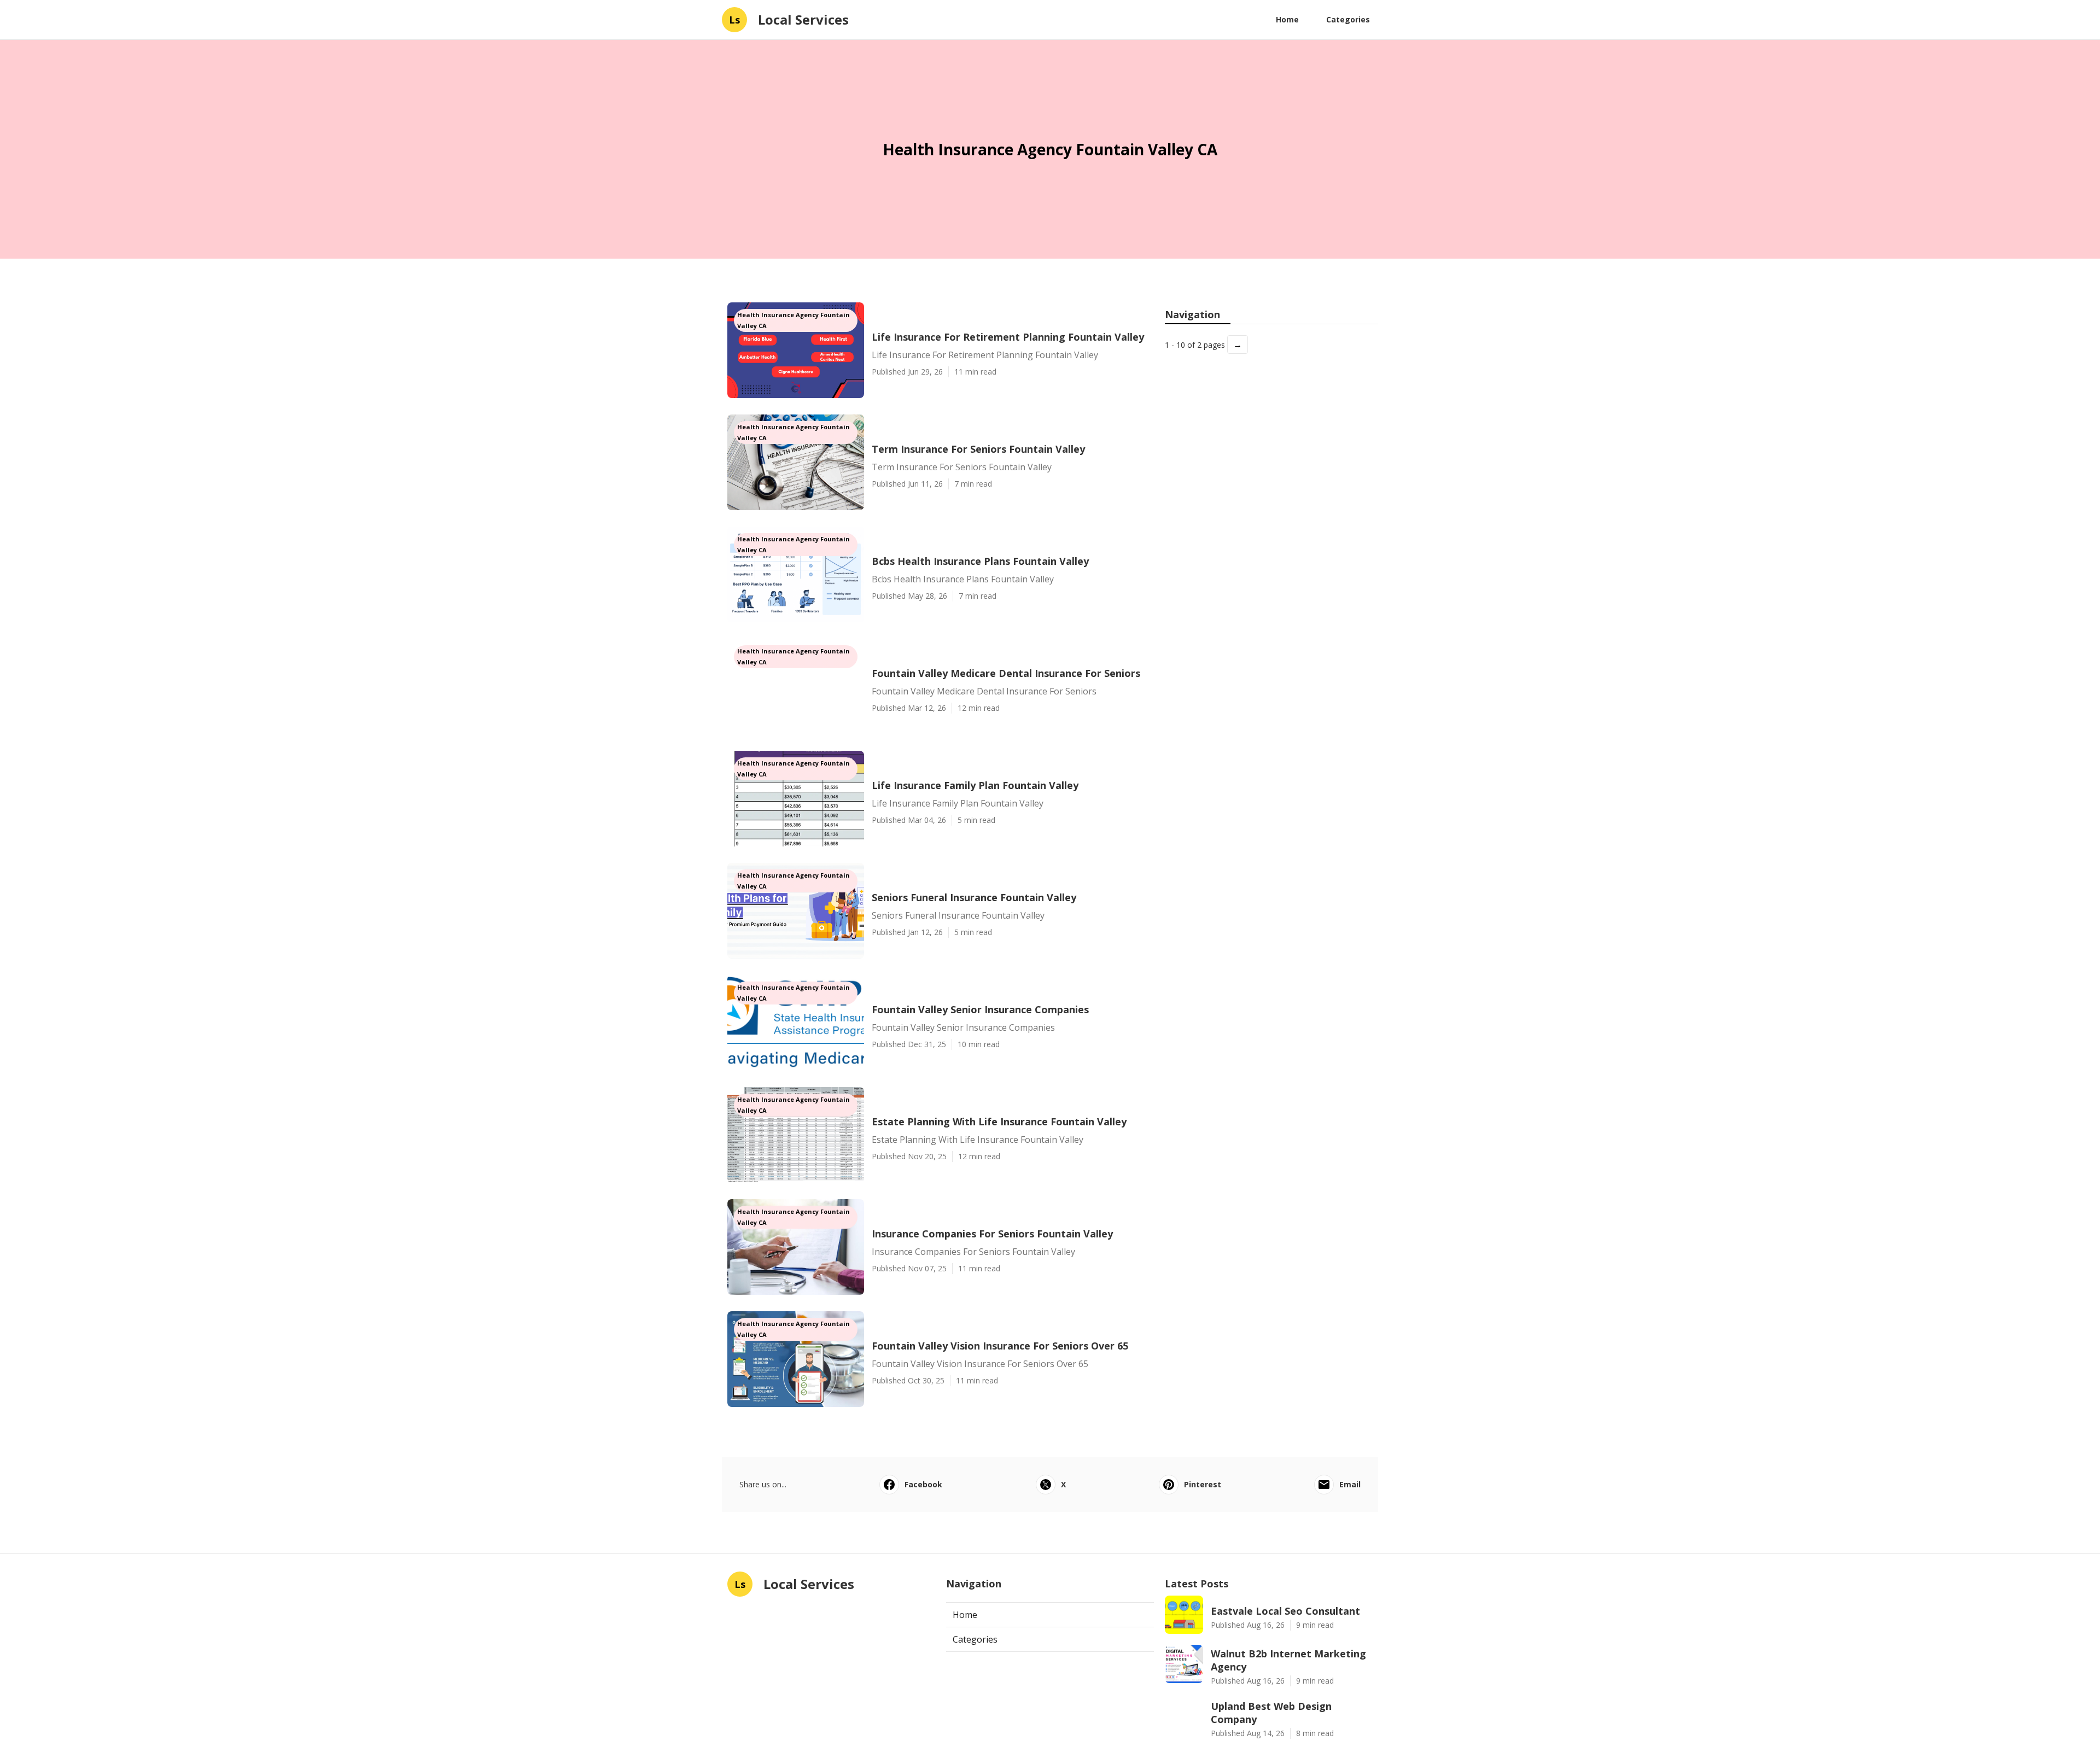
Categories (1348, 19)
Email (1350, 1484)
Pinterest (1203, 1484)
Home (1287, 19)
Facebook (923, 1484)
